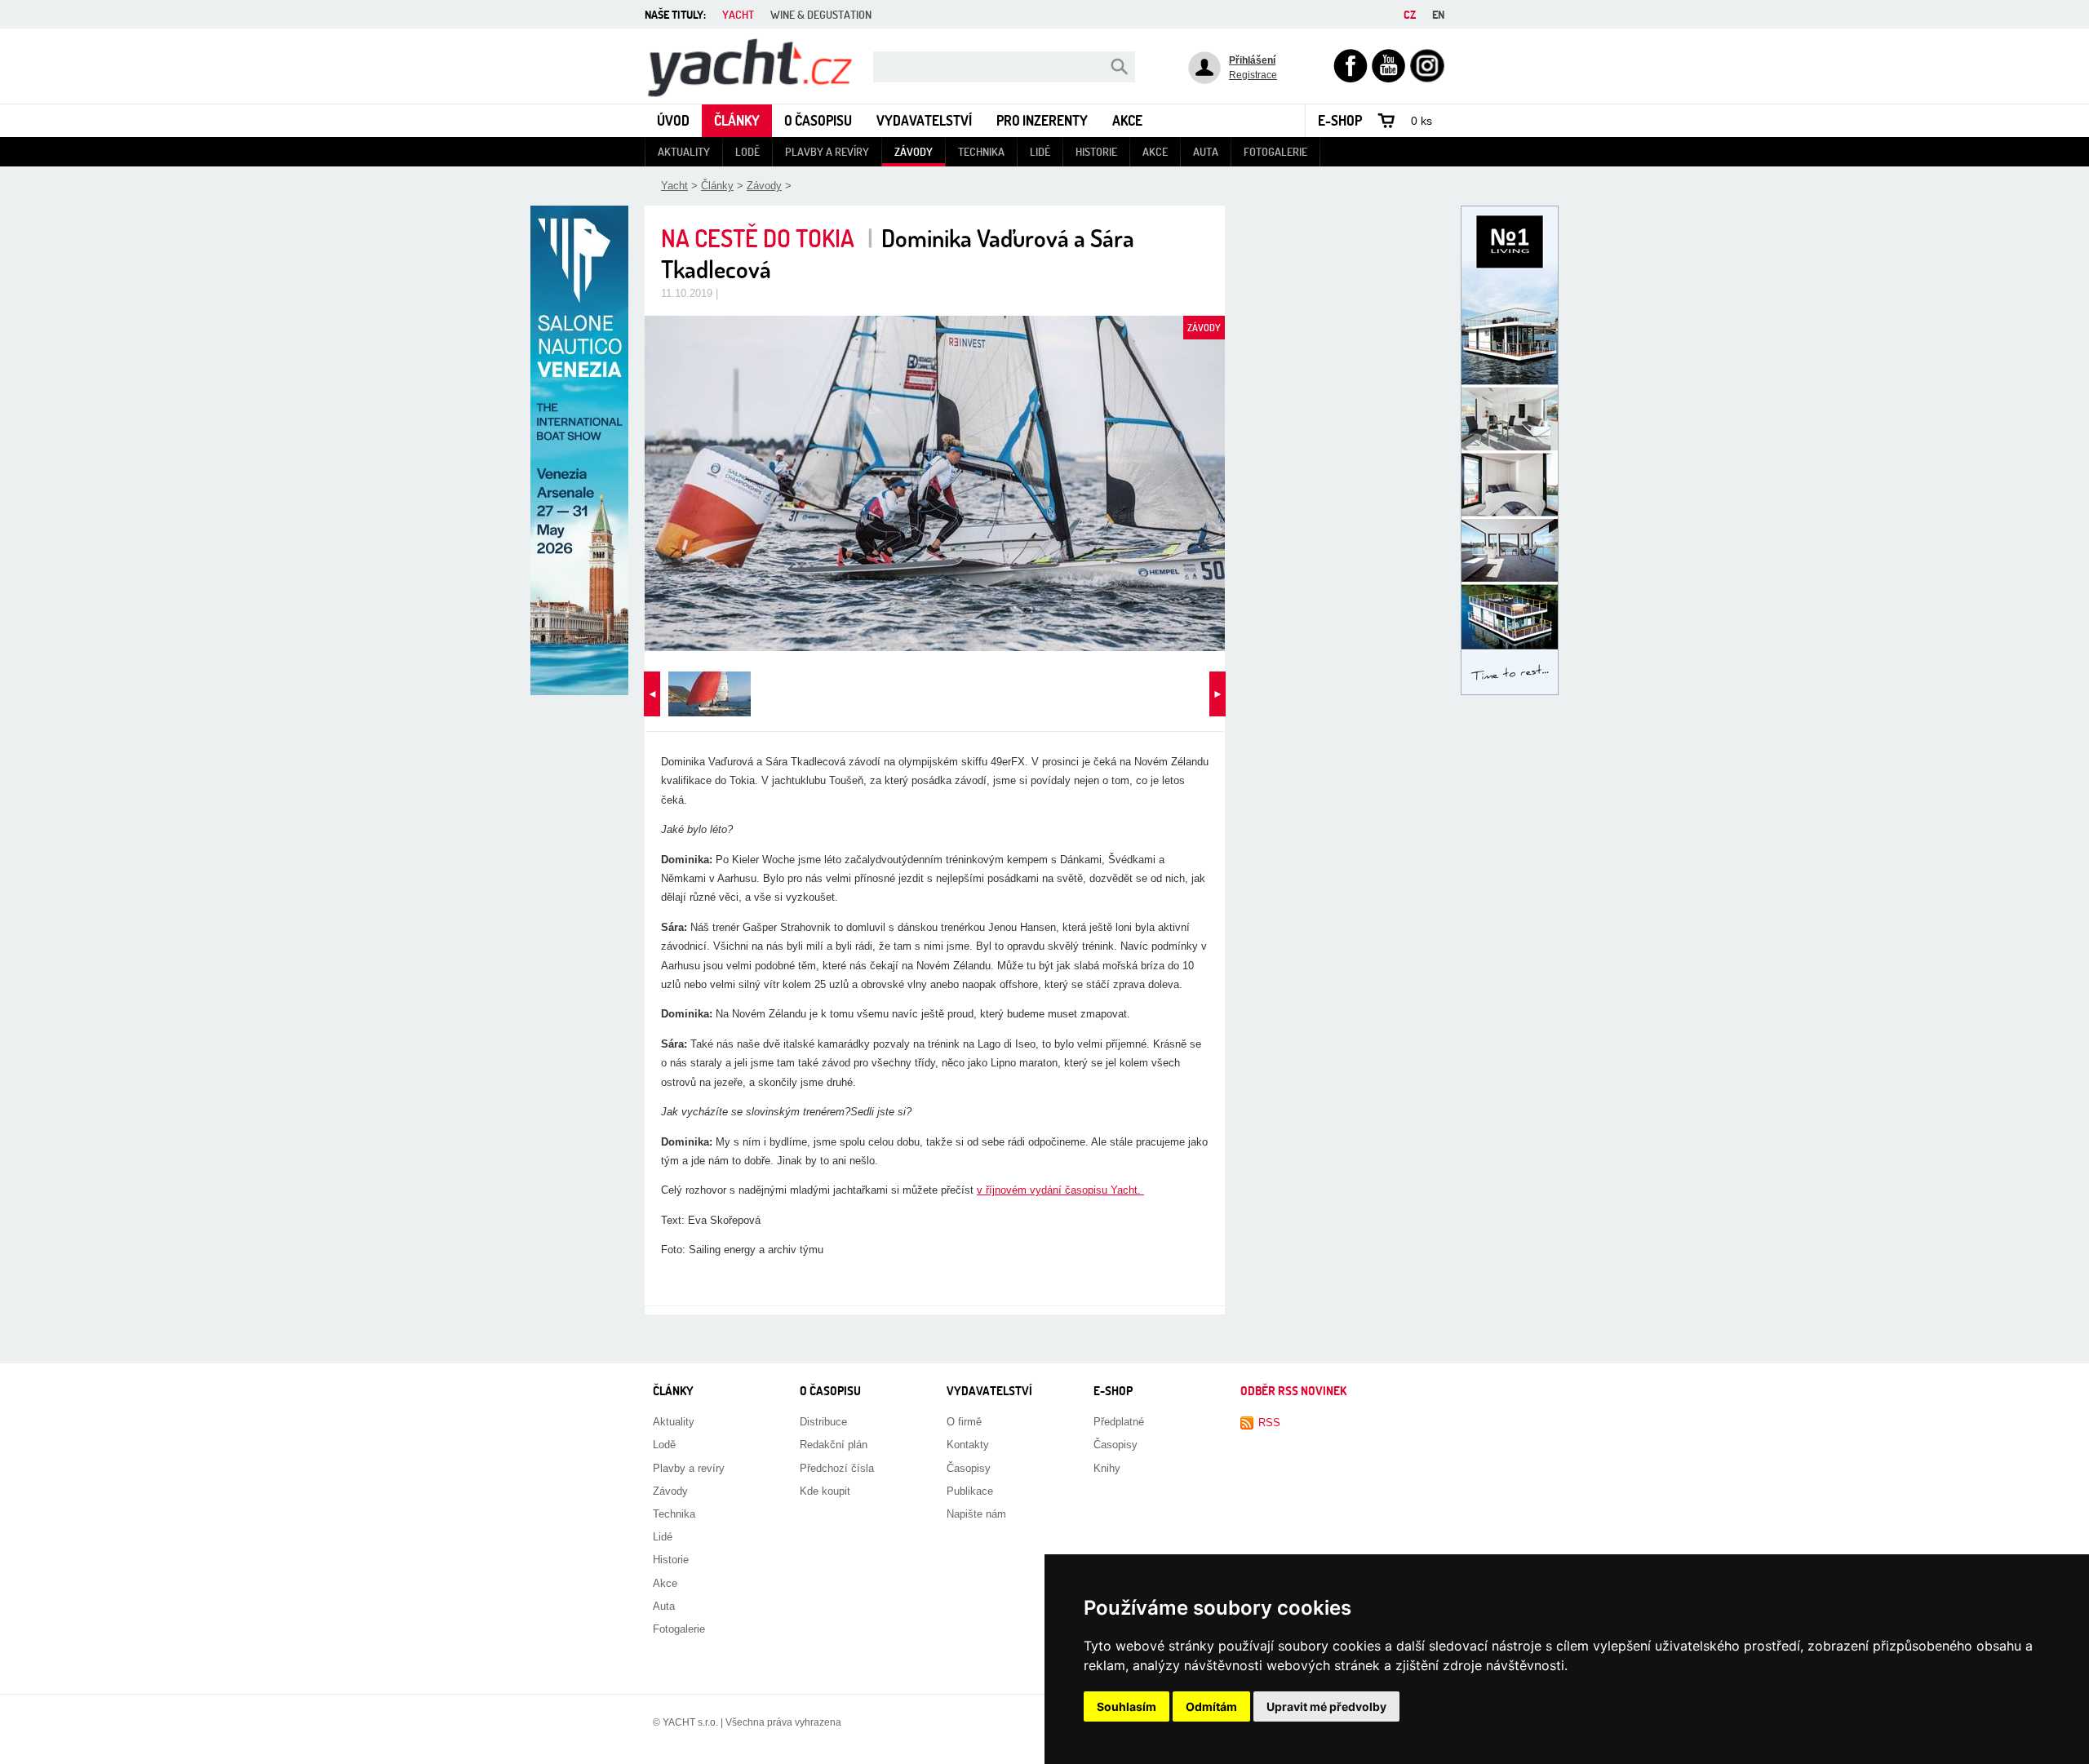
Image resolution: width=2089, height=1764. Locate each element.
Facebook (1351, 56)
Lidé (1040, 151)
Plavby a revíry (827, 151)
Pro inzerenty (1042, 120)
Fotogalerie (1275, 151)
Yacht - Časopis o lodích (703, 35)
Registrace (1253, 75)
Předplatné (1119, 1422)
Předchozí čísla (837, 1468)
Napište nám (976, 1514)
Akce (1127, 120)
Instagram (1427, 56)
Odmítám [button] (1211, 1706)
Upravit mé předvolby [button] (1326, 1706)
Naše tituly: (675, 14)
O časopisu (818, 120)
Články (737, 120)
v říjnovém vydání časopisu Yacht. (1060, 1190)
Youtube (1389, 56)
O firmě (964, 1422)
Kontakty (968, 1445)
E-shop (1340, 120)
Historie (1096, 151)
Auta (1206, 151)
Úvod (673, 120)
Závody (914, 151)
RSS (1269, 1423)
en (1438, 14)
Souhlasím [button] (1127, 1706)
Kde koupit (825, 1491)
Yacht (674, 186)
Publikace (970, 1491)
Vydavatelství (924, 120)
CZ (1410, 14)
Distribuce (823, 1422)
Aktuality (684, 151)
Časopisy (969, 1468)
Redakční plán (834, 1445)
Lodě (747, 151)
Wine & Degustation (821, 14)
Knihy (1107, 1468)
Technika (981, 151)
